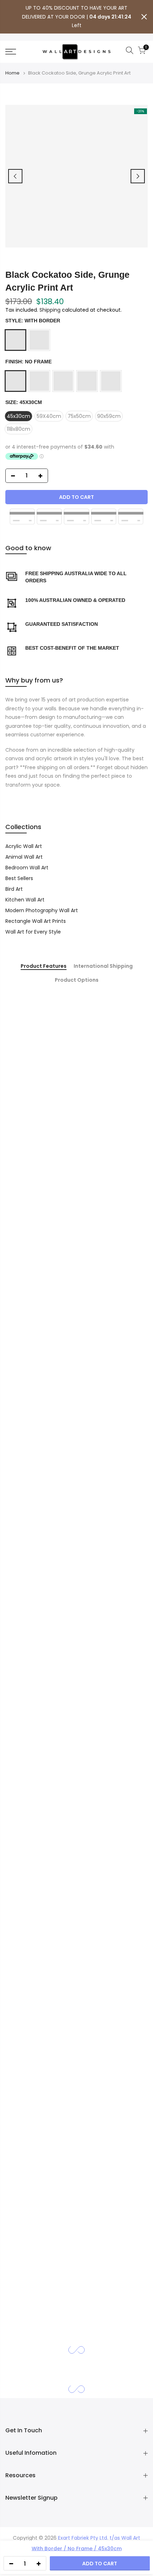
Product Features (44, 966)
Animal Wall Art (24, 857)
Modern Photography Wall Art (42, 910)
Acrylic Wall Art (24, 846)
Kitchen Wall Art (25, 900)
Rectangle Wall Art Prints (36, 921)
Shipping (50, 310)
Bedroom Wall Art (27, 868)
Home (12, 73)
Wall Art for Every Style (33, 932)
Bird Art (14, 889)
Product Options (77, 980)
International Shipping (103, 966)
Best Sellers (19, 878)
